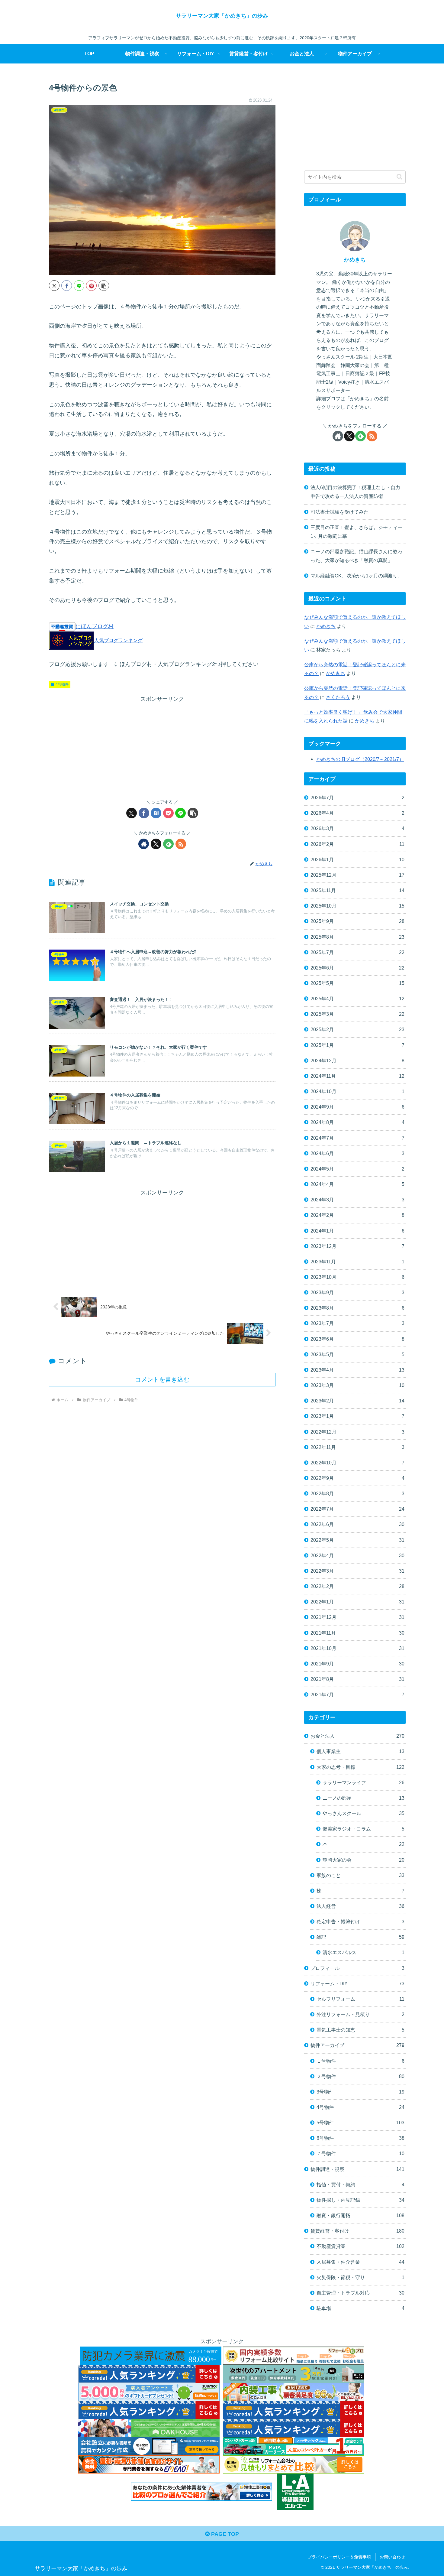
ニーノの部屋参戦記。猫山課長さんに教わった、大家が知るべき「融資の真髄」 (356, 556)
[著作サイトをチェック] (144, 844)
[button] (104, 286)
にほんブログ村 (95, 626)
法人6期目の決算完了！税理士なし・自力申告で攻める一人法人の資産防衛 (355, 492)
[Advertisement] (162, 746)
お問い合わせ (392, 2557)
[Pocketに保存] (168, 813)
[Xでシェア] (54, 286)
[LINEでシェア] (79, 286)
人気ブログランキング (118, 640)
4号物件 (62, 684)
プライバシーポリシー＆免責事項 (339, 2557)
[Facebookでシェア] (67, 286)
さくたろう (338, 697)
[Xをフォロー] (156, 844)
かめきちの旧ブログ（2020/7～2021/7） (360, 759)
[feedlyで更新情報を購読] (168, 844)
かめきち (355, 260)
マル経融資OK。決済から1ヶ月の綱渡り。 (356, 576)
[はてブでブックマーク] (156, 813)
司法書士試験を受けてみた (339, 512)
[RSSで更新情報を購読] (181, 844)
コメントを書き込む (162, 1379)
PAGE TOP (224, 2534)
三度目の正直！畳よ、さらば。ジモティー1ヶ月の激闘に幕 (356, 532)
